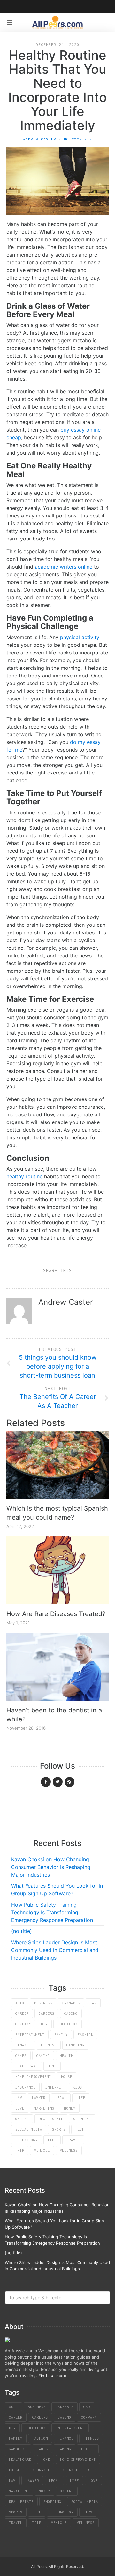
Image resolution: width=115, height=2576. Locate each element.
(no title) (22, 1931)
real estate (51, 2119)
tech (80, 2129)
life (81, 2098)
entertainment (30, 2035)
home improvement (33, 2077)
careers (46, 2013)
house (67, 2077)
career (22, 2013)
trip (20, 2150)
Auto (20, 2003)
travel (73, 2140)
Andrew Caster (40, 139)
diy (44, 2024)
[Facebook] (46, 1782)
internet (54, 2087)
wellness (69, 2150)
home (52, 2066)
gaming (43, 2056)
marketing (44, 2108)
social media (29, 2129)
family (61, 2035)
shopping (82, 2119)
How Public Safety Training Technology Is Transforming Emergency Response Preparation (52, 1912)
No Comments (78, 139)
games (21, 2056)
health (66, 2056)
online (22, 2119)
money (70, 2108)
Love (20, 2108)
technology (27, 2140)
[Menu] (10, 23)
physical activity (80, 637)
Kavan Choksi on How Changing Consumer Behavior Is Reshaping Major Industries (51, 1867)
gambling (75, 2045)
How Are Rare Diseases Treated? (56, 1614)
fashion (85, 2035)
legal (61, 2098)
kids (78, 2087)
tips (52, 2140)
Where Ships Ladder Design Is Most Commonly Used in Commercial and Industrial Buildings (55, 1950)
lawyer (39, 2098)
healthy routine (24, 1176)
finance (23, 2045)
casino (71, 2013)
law (19, 2098)
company (23, 2024)
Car (93, 2003)
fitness (49, 2045)
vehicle (42, 2150)
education (68, 2024)
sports (59, 2129)
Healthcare (27, 2066)
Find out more (52, 2376)
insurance (25, 2087)
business (43, 2003)
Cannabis (71, 2003)
